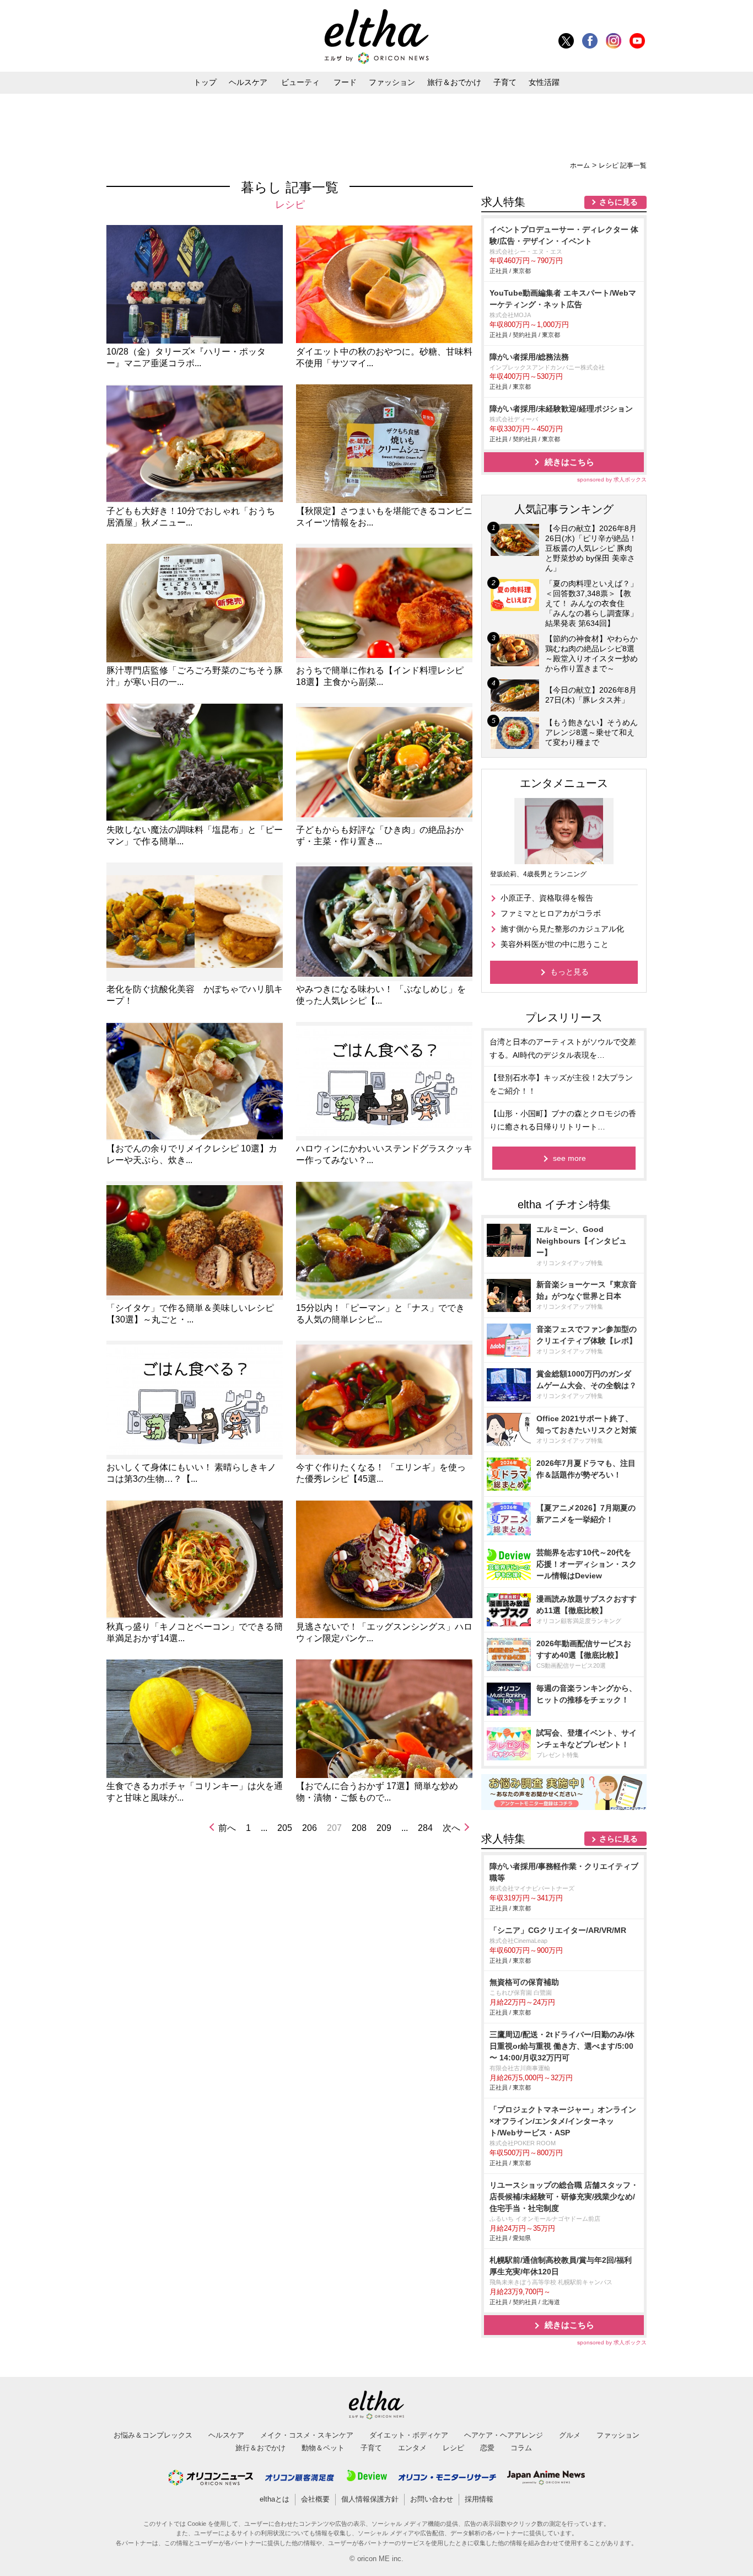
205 (285, 1828)
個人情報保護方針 (370, 2499)
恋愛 (487, 2448)
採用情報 (479, 2499)
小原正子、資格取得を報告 (547, 898)
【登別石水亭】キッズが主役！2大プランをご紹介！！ (561, 1084)
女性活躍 (544, 82)
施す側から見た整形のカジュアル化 (562, 929)
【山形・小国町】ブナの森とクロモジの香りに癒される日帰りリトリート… (563, 1120)
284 (425, 1828)
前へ (227, 1828)
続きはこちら (569, 462)
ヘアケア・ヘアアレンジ (504, 2435)
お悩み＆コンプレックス (153, 2435)
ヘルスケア (248, 82)
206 (310, 1828)
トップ (205, 82)
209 (384, 1828)
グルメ (570, 2435)
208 (359, 1828)
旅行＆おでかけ (454, 82)
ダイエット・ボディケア (409, 2435)
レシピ (453, 2448)
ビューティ (300, 82)
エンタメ (412, 2448)
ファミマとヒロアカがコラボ (551, 913)
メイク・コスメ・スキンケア (307, 2435)
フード (345, 82)
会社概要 (315, 2499)
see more (569, 1158)
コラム (521, 2448)
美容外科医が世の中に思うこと (555, 944)
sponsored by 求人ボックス (612, 480)
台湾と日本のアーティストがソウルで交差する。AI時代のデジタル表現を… (563, 1048)
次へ (451, 1828)
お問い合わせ (432, 2499)
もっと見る (569, 972)
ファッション (392, 82)
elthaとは (275, 2499)
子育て (505, 82)
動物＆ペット (323, 2448)
